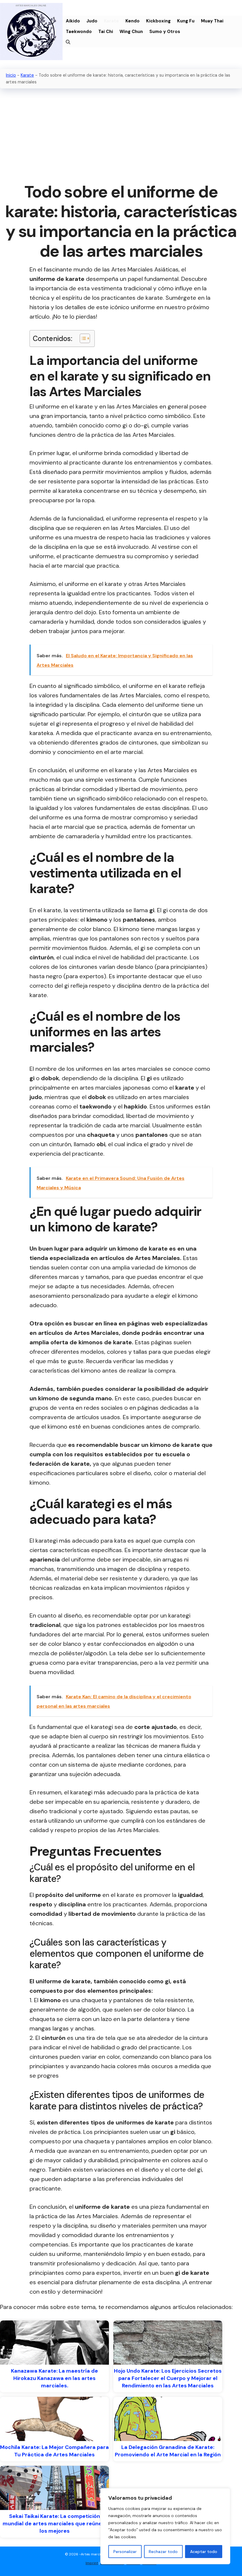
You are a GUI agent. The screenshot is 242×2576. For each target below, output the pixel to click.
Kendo (133, 21)
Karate (111, 21)
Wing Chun (131, 32)
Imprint (92, 2563)
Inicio (11, 75)
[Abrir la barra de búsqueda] (68, 42)
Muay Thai (212, 21)
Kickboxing (158, 21)
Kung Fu (186, 21)
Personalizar (125, 2552)
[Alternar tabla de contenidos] (82, 338)
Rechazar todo (163, 2552)
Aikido (73, 21)
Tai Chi (106, 32)
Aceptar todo (204, 2552)
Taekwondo (79, 32)
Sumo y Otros (165, 32)
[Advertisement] (121, 136)
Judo (92, 21)
